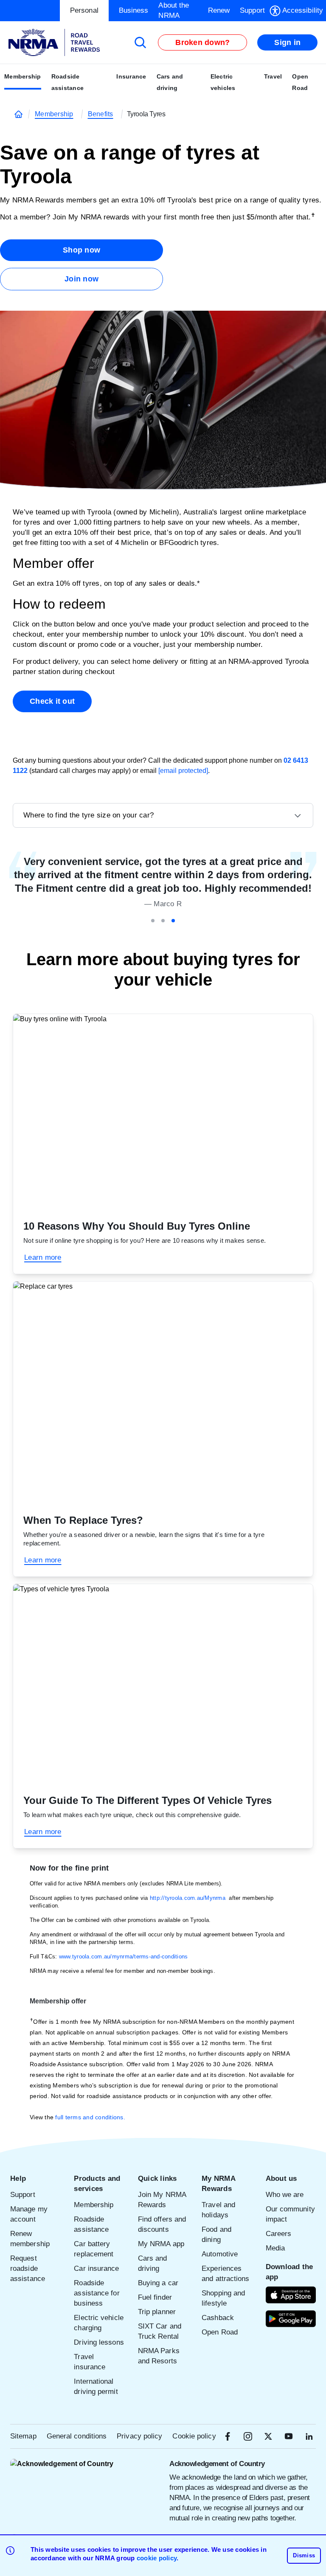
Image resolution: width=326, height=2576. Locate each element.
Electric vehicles (223, 82)
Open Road (300, 82)
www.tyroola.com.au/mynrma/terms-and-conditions (124, 1957)
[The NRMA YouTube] (289, 2436)
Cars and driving (170, 82)
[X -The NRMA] (268, 2436)
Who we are (285, 2195)
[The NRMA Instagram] (248, 2436)
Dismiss (304, 2555)
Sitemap (23, 2436)
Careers (279, 2234)
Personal (84, 10)
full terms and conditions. (90, 2117)
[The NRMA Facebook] (228, 2436)
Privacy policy (139, 2436)
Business (134, 10)
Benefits (101, 114)
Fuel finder (155, 2297)
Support (23, 2195)
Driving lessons (99, 2342)
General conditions (77, 2436)
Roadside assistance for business (97, 2293)
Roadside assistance (68, 82)
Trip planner (157, 2312)
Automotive (220, 2254)
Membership (23, 76)
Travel (273, 76)
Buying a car (158, 2283)
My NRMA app (161, 2244)
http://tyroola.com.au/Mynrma (188, 1898)
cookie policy (157, 2558)
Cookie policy (194, 2436)
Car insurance (96, 2268)
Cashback (218, 2318)
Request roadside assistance (28, 2268)
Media (275, 2248)
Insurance (131, 76)
